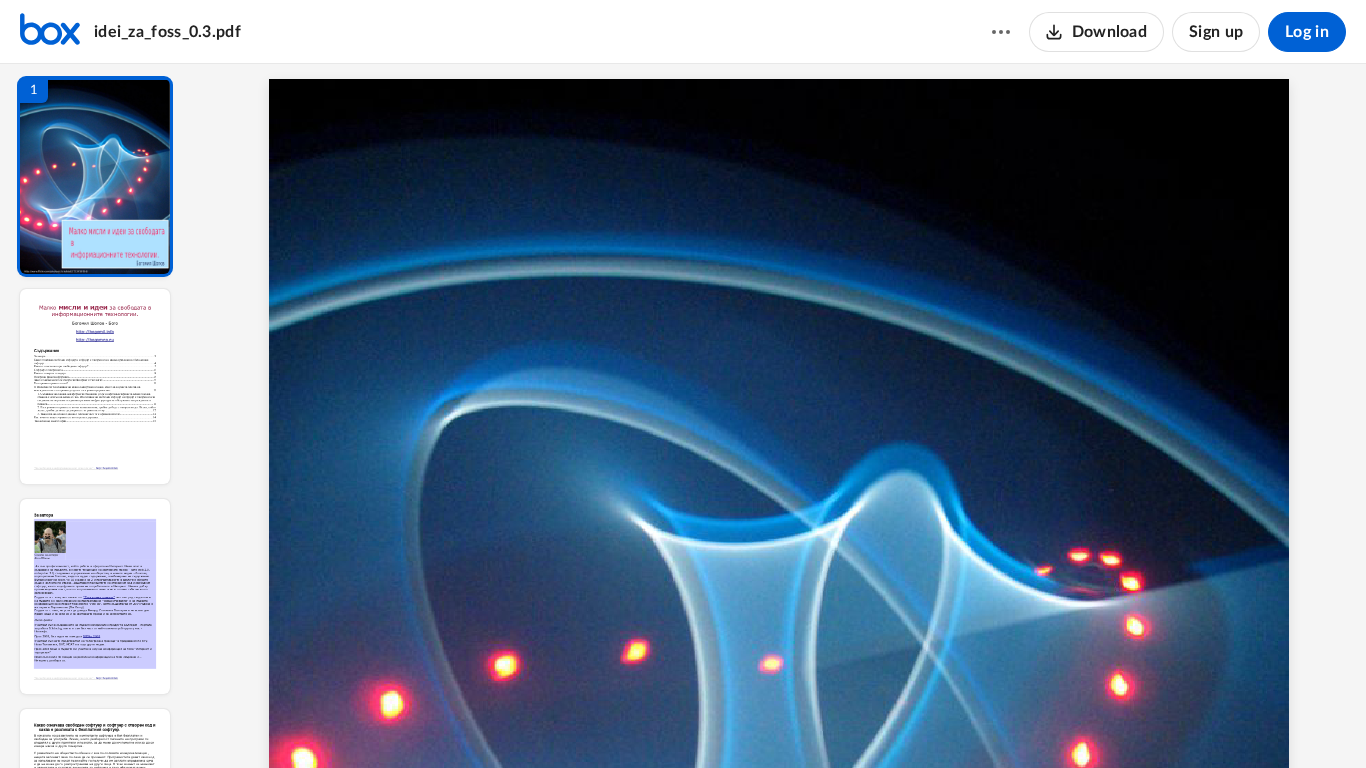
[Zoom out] (781, 719)
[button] (95, 176)
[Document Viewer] (778, 416)
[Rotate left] (889, 719)
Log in (1307, 32)
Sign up (1216, 32)
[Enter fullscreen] (963, 719)
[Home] (50, 32)
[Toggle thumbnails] (595, 719)
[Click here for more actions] (1001, 32)
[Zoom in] (849, 719)
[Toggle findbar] (631, 719)
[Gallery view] (927, 719)
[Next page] (739, 719)
